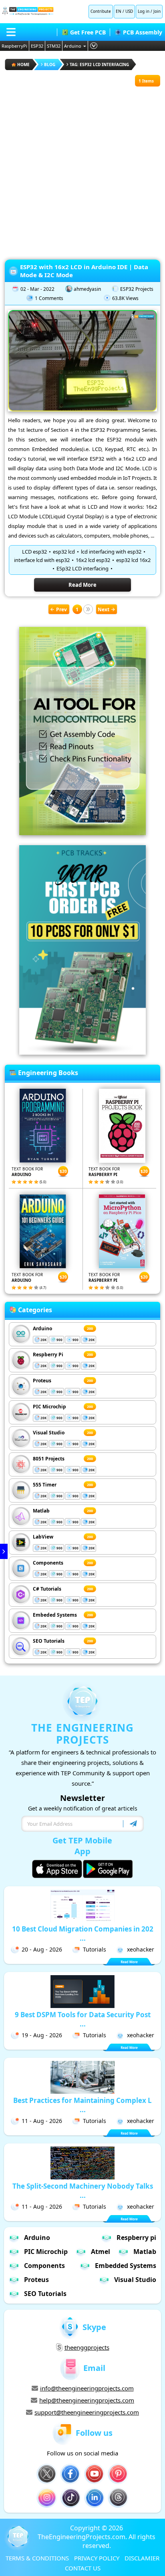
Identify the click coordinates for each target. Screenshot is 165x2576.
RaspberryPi (14, 46)
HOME (23, 64)
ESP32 (37, 46)
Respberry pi (136, 2238)
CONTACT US (83, 2568)
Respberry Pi (48, 1354)
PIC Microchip (49, 1407)
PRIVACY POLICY (97, 2558)
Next (104, 609)
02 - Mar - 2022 (37, 289)
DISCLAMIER (142, 2558)
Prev (61, 609)
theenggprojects (87, 2347)
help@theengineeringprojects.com (87, 2400)
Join (157, 11)
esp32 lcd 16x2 (133, 560)
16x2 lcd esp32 (93, 560)
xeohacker (141, 1949)
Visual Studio (49, 1433)
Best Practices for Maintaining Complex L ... (82, 2105)
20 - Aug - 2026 (42, 1949)
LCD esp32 (34, 552)
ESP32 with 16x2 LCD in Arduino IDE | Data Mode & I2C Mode (84, 271)
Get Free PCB (88, 32)
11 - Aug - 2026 (42, 2121)
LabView (43, 1537)
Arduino (73, 46)
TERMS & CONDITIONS (37, 2558)
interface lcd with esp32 (42, 560)
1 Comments (49, 298)
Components (48, 1563)
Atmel (101, 2252)
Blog (50, 64)
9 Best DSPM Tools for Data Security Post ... (83, 2019)
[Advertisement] (82, 169)
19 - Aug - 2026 (42, 2035)
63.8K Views (125, 298)
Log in (144, 11)
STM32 (54, 46)
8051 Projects (49, 1459)
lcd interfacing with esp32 (111, 552)
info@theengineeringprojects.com (87, 2388)
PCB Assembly (143, 32)
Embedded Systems (126, 2266)
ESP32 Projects (137, 289)
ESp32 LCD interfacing (82, 568)
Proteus (42, 1381)
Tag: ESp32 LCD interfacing (99, 64)
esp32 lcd (64, 552)
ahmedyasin (87, 289)
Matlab (41, 1511)
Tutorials (95, 1949)
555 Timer (45, 1485)
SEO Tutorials (49, 1641)
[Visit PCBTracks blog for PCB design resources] (82, 1052)
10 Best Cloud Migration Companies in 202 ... (83, 1934)
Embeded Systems (55, 1615)
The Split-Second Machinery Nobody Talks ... (83, 2191)
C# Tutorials (47, 1589)
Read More (82, 585)
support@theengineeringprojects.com (87, 2412)
